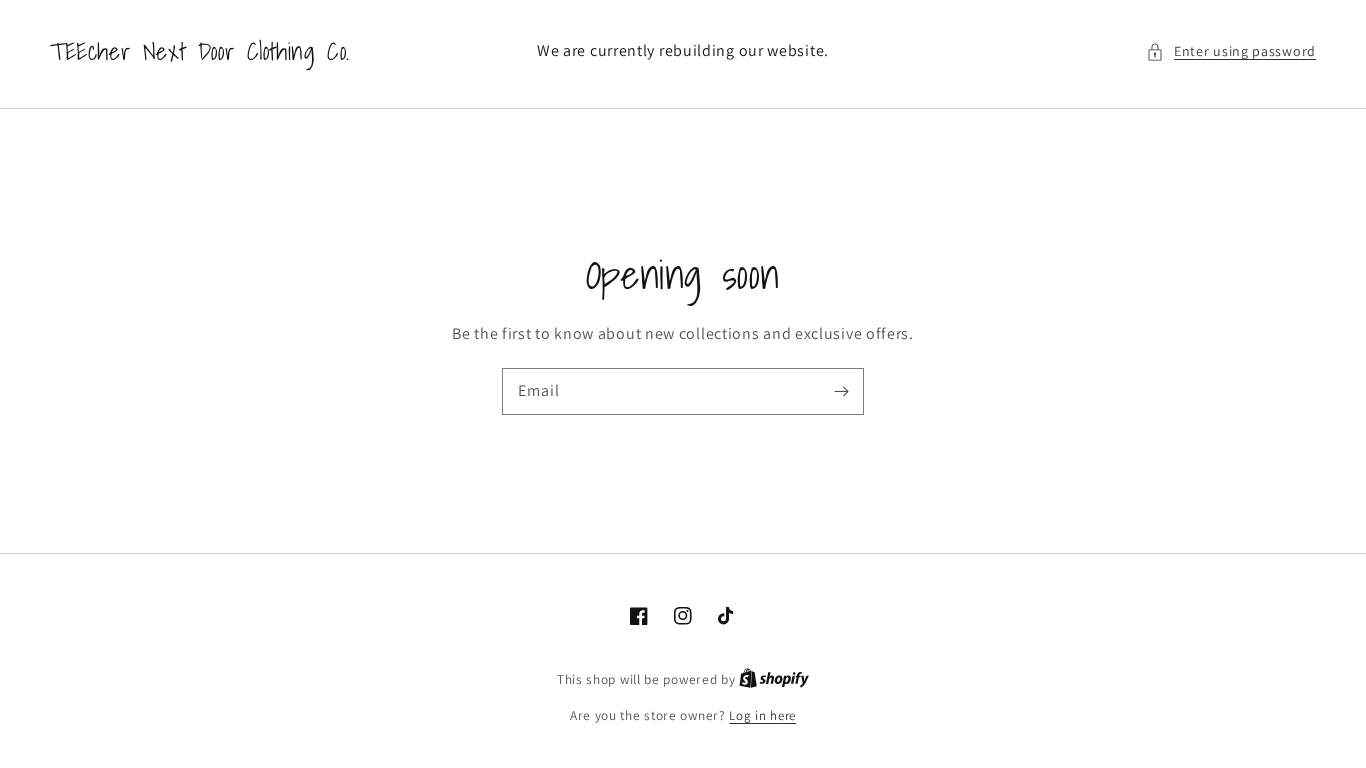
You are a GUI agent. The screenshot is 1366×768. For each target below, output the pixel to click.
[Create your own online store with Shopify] (774, 679)
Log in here (762, 715)
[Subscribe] (841, 391)
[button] (1231, 51)
